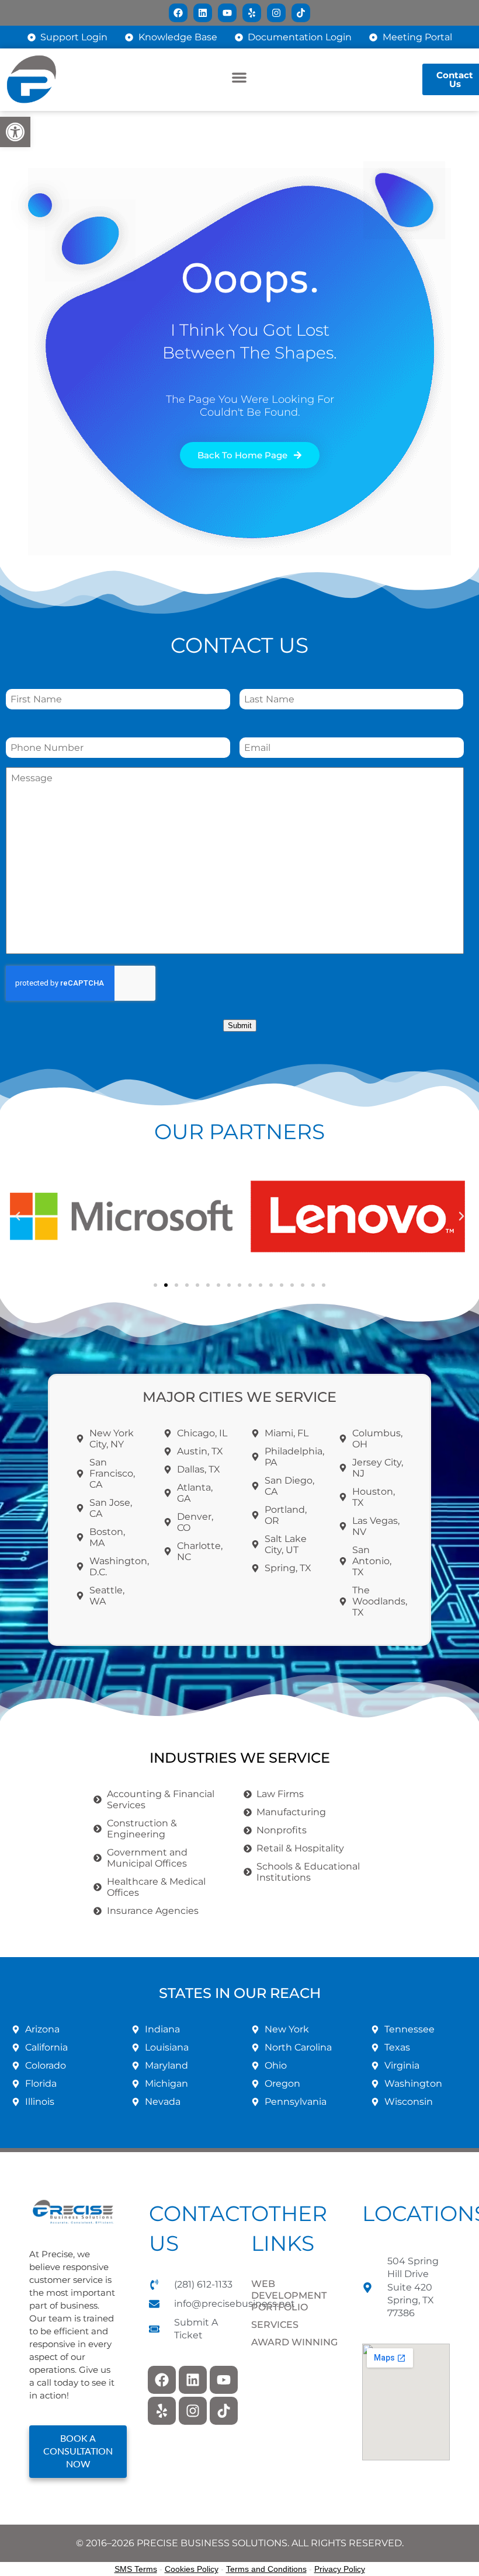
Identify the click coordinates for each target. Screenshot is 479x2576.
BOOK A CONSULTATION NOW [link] (78, 2452)
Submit (240, 1026)
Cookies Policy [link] (192, 2569)
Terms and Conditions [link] (266, 2569)
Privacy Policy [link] (340, 2569)
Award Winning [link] (294, 2342)
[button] (240, 78)
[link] (15, 132)
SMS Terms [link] (136, 2569)
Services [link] (275, 2325)
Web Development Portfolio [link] (289, 2295)
